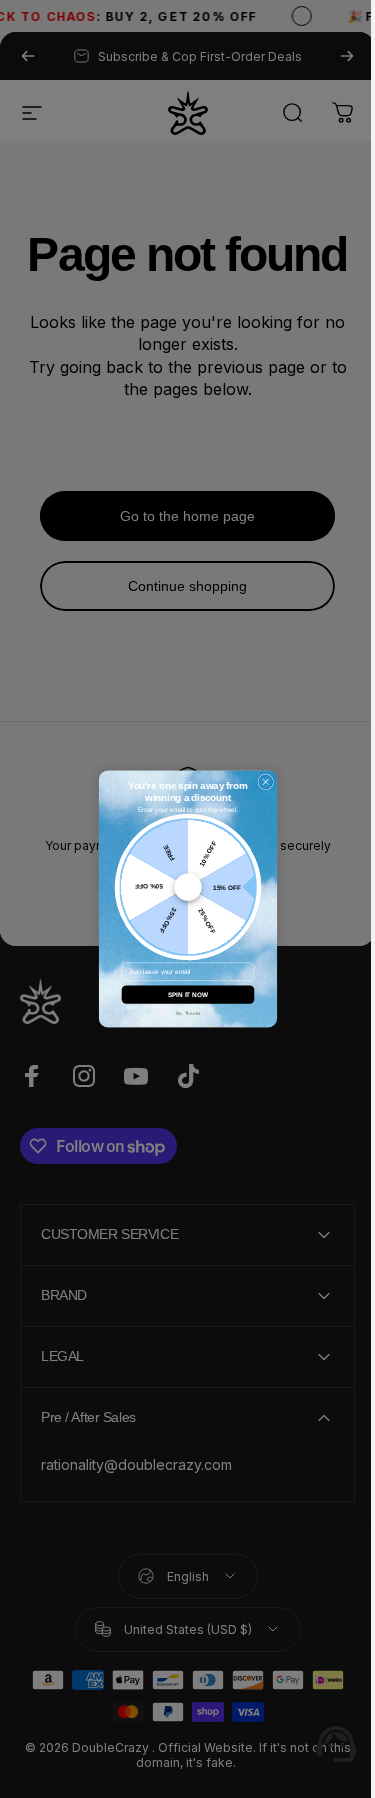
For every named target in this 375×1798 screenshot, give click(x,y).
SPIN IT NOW (180, 994)
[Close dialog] (258, 782)
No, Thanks (180, 1013)
